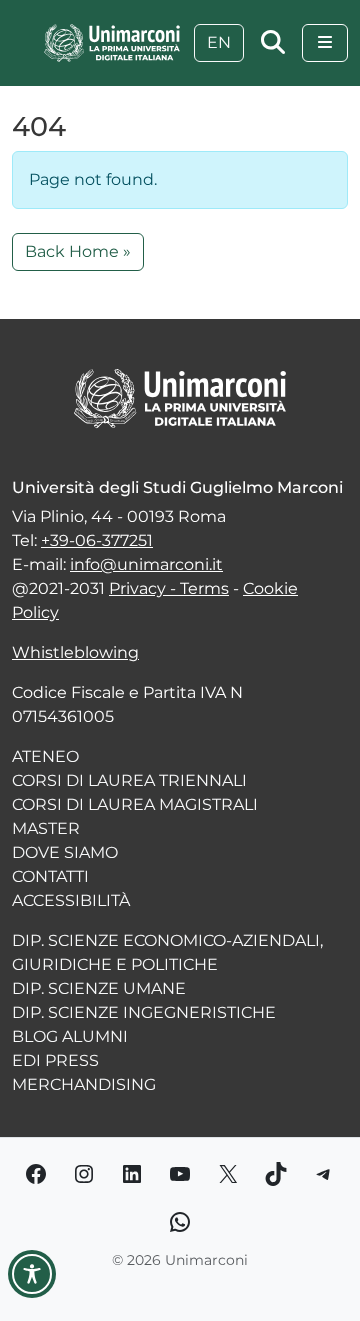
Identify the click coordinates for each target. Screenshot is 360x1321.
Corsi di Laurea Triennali (129, 780)
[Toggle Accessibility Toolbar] (32, 1274)
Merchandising (84, 1084)
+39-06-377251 (97, 540)
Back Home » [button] (78, 251)
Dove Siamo (65, 852)
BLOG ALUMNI (70, 1036)
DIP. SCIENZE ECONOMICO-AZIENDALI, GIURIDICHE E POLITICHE (167, 952)
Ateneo (45, 756)
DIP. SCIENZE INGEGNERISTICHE (144, 1012)
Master (46, 828)
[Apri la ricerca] (273, 43)
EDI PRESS (55, 1060)
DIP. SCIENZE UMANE (99, 988)
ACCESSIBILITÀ (71, 900)
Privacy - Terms (169, 588)
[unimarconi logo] (112, 41)
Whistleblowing (75, 652)
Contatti (50, 876)
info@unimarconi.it (146, 564)
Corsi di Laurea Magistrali (135, 804)
